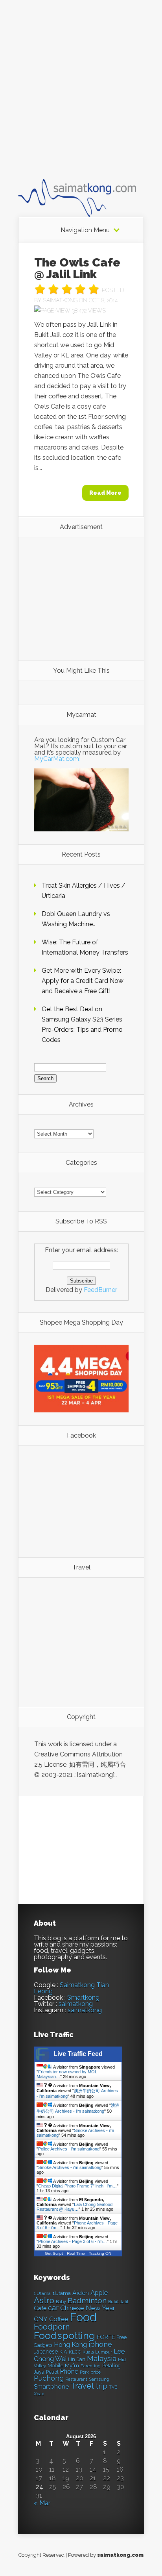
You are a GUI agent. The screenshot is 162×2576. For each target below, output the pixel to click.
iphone (100, 2344)
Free (121, 2337)
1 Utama (42, 2293)
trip (101, 2386)
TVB (113, 2387)
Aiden (81, 2293)
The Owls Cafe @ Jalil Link (77, 268)
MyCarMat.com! (57, 759)
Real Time (76, 2253)
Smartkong (83, 1998)
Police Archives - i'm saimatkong (69, 2149)
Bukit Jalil (118, 2302)
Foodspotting (64, 2336)
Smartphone (51, 2387)
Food (83, 2317)
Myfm (72, 2365)
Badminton (87, 2300)
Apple (99, 2293)
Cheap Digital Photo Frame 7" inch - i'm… (77, 2186)
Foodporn (52, 2327)
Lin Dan (77, 2359)
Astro (44, 2300)
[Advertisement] (81, 96)
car (53, 2308)
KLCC (75, 2352)
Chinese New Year (88, 2308)
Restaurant (76, 2379)
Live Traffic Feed (78, 2054)
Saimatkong (60, 300)
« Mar (42, 2503)
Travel (82, 2386)
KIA (63, 2352)
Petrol (52, 2372)
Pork (84, 2372)
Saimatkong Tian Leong (71, 1988)
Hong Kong (70, 2345)
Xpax (39, 2394)
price (96, 2372)
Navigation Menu (85, 230)
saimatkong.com (120, 2555)
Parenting (91, 2366)
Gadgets (43, 2345)
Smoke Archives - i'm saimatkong (70, 2167)
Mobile (55, 2366)
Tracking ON (100, 2253)
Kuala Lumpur (97, 2352)
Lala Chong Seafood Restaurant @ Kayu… (75, 2207)
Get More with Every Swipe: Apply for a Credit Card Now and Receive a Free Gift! (83, 981)
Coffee (59, 2319)
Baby (61, 2302)
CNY (41, 2319)
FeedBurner (100, 1290)
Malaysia (102, 2358)
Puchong (49, 2378)
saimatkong (76, 2004)
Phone (69, 2372)
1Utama (62, 2293)
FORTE (106, 2337)
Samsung (99, 2379)
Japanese (46, 2352)
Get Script (54, 2253)
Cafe (40, 2308)
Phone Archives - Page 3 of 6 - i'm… (73, 2241)
